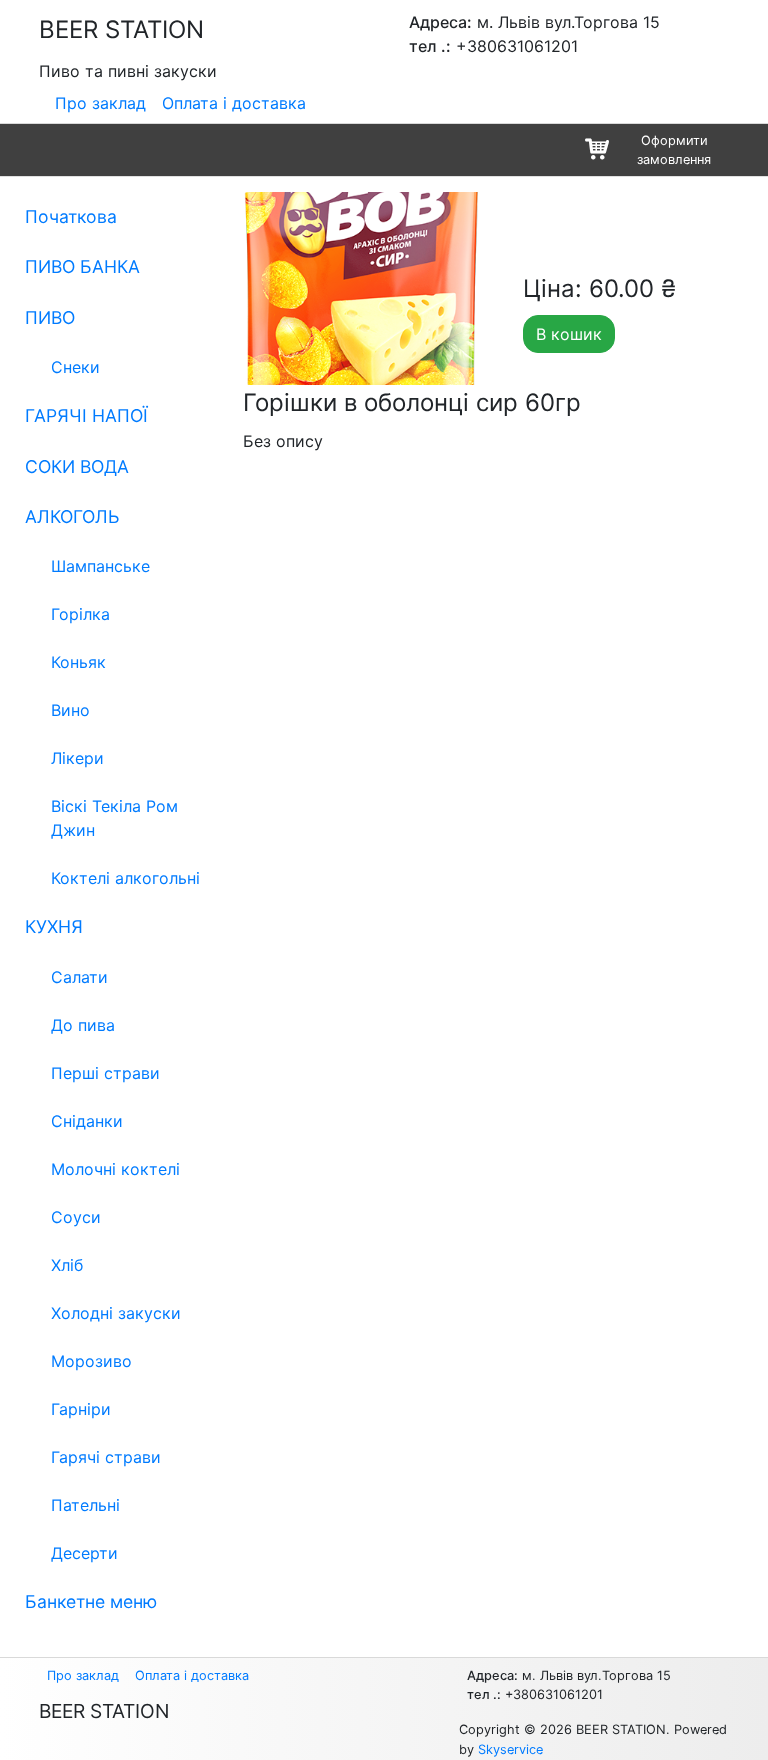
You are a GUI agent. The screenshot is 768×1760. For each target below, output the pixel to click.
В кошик (569, 334)
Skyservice (510, 1749)
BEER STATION (121, 29)
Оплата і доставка (234, 103)
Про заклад (100, 103)
